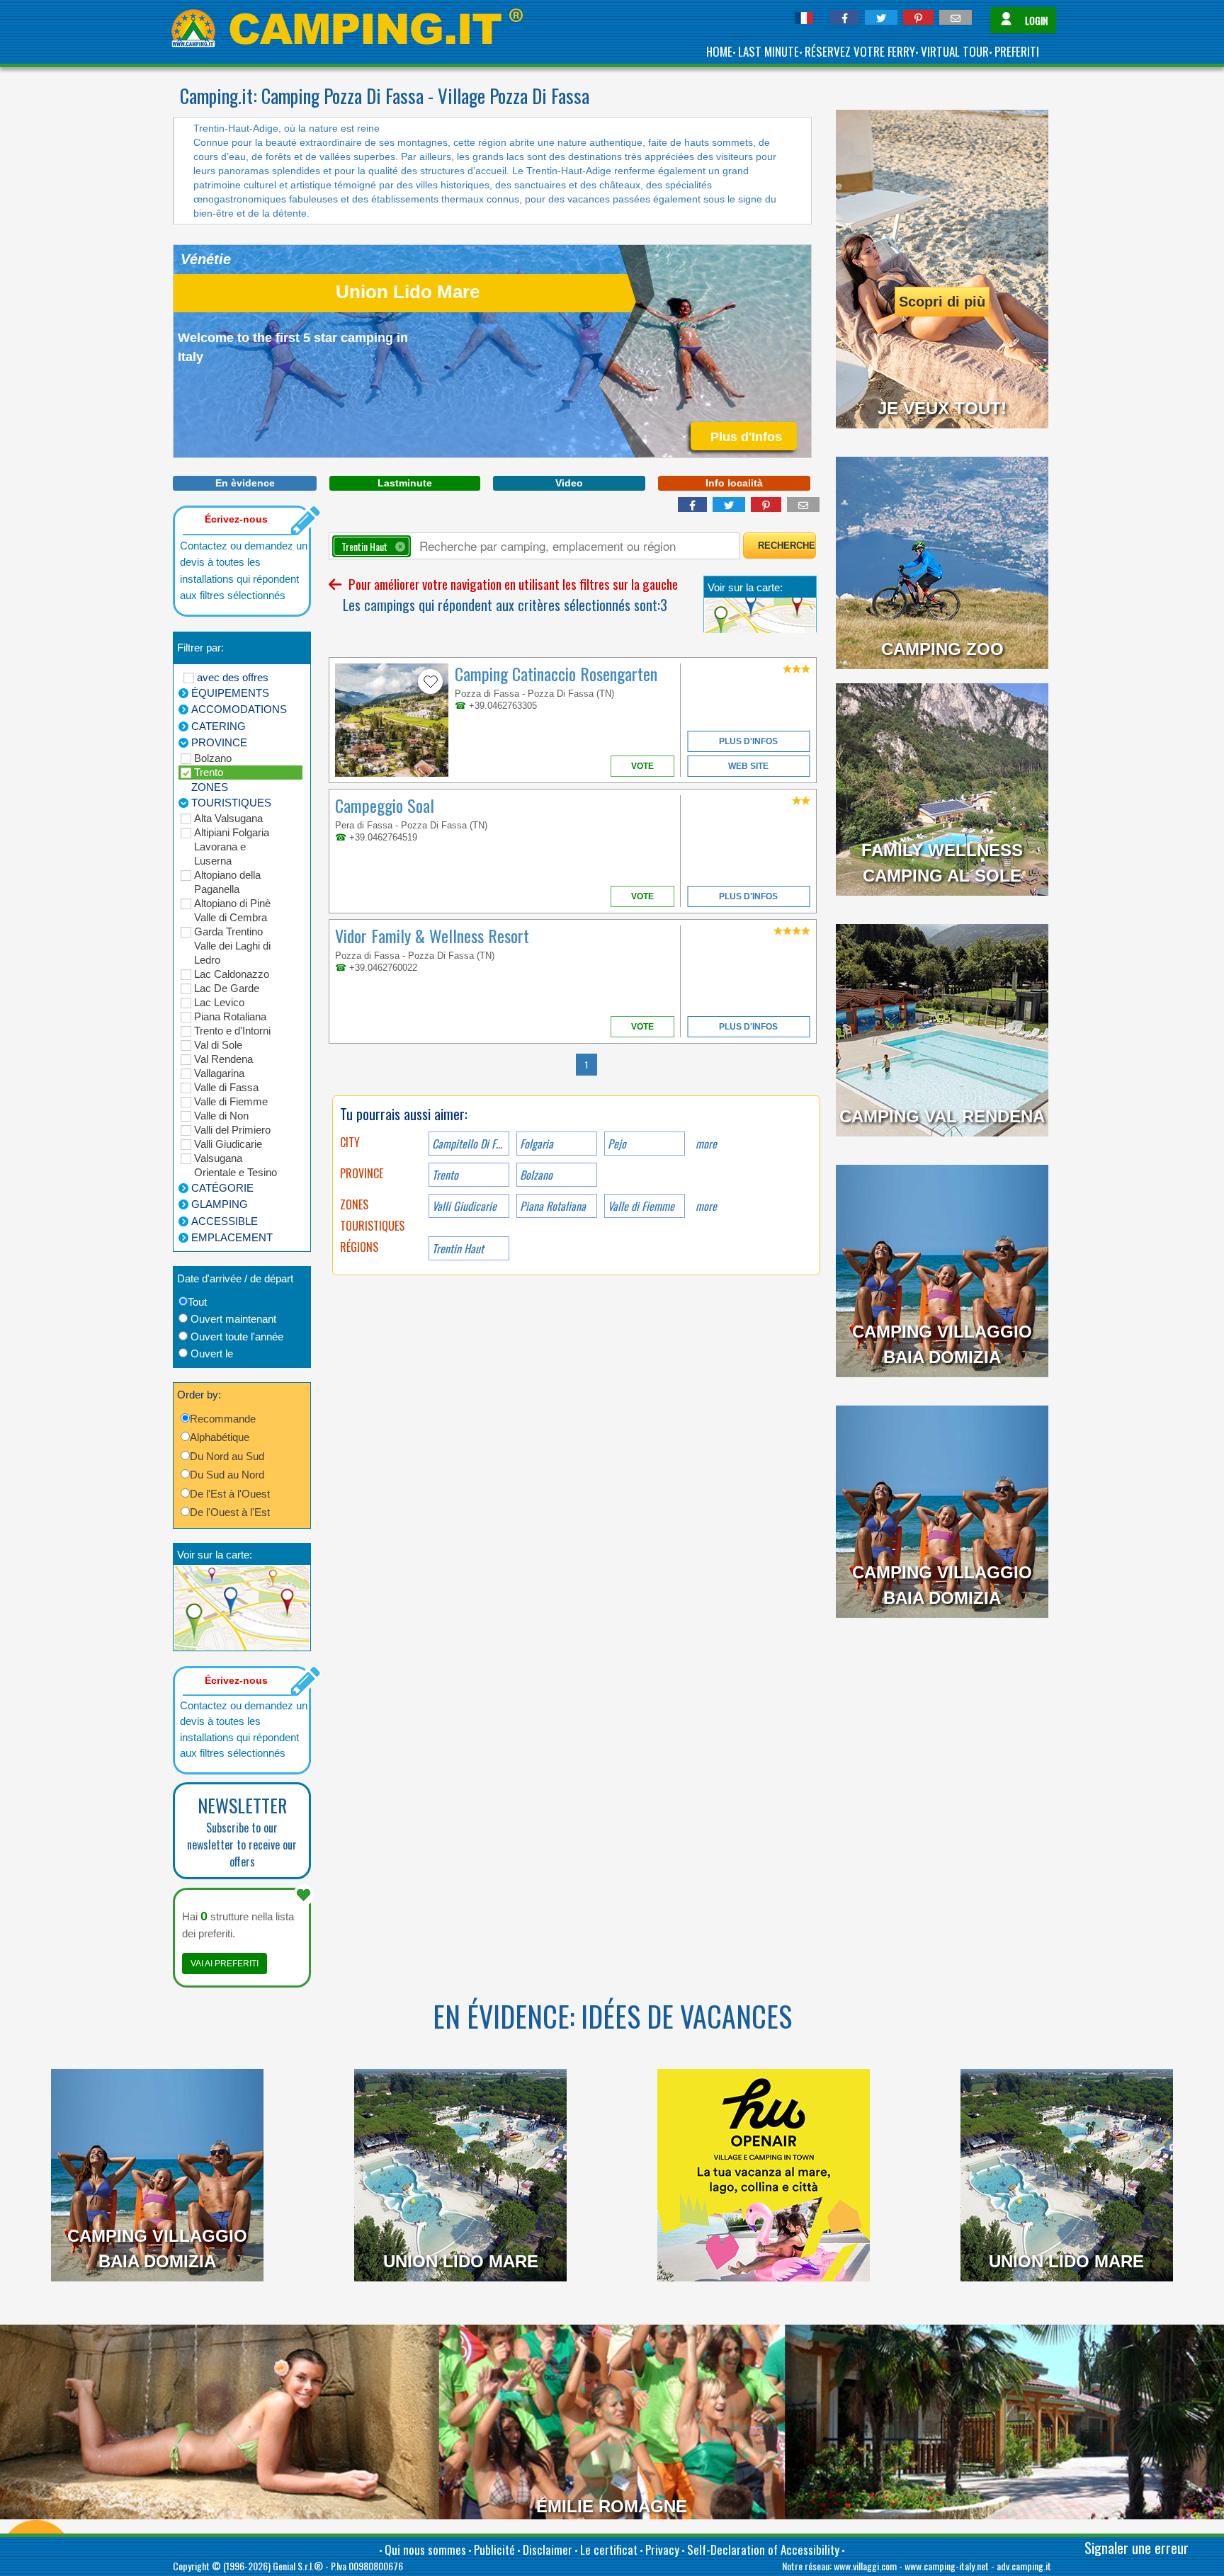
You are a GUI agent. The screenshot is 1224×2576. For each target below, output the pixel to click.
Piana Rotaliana (230, 1016)
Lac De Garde (227, 988)
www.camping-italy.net (947, 2566)
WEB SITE (748, 766)
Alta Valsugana (228, 818)
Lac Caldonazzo (232, 974)
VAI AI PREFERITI (225, 1964)
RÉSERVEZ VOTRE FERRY (860, 51)
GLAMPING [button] (220, 1204)
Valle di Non (221, 1116)
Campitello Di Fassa (471, 1144)
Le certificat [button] (609, 2549)
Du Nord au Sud (227, 1456)
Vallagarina (219, 1073)
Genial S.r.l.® (298, 2566)
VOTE (642, 766)
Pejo (617, 1144)
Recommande (223, 1419)
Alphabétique (220, 1437)
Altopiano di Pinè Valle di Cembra (232, 910)
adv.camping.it (1024, 2566)
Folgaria (537, 1144)
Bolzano (213, 758)
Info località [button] (734, 483)
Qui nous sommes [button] (425, 2549)
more (706, 1144)
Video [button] (569, 483)
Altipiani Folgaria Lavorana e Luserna (232, 847)
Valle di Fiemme (231, 1101)
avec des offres (233, 677)
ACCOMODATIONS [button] (239, 709)
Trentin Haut (458, 1248)
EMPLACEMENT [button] (232, 1237)
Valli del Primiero (232, 1130)
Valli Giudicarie (228, 1144)
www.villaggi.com (865, 2566)
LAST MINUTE (769, 51)
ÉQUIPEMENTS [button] (230, 693)
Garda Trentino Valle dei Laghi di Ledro (232, 946)
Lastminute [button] (405, 483)
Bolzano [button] (536, 1175)
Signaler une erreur (1137, 2548)
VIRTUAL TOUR (955, 51)
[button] (845, 17)
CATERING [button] (219, 726)
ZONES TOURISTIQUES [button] (231, 795)
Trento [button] (445, 1175)
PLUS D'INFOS (748, 741)
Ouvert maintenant (233, 1319)
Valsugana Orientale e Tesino (236, 1165)
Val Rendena (223, 1059)
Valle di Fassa (226, 1087)
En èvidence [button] (245, 483)
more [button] (706, 1206)
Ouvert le (212, 1353)
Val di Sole (218, 1045)
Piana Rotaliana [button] (553, 1206)
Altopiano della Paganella (227, 882)
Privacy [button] (662, 2549)
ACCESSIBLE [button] (225, 1221)
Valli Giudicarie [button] (464, 1206)
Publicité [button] (494, 2549)
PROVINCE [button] (219, 742)
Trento (209, 772)
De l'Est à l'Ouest (230, 1494)
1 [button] (586, 1065)
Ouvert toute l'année (237, 1337)
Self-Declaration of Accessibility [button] (763, 2549)
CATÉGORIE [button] (222, 1188)
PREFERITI (1017, 51)
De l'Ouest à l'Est (230, 1512)
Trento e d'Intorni (232, 1031)
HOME (719, 51)
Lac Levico (219, 1002)
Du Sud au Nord (227, 1475)
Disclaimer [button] (548, 2549)
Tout (197, 1302)
